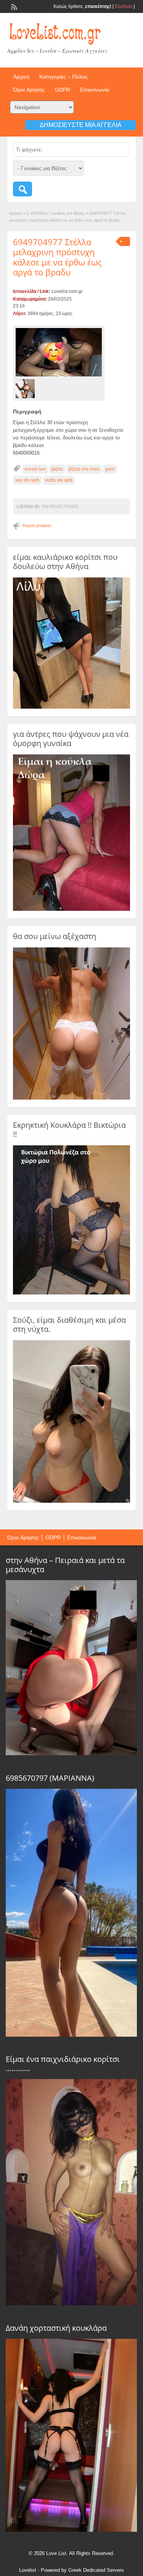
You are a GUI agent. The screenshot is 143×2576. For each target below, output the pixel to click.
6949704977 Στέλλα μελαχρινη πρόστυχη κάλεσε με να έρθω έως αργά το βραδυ (57, 257)
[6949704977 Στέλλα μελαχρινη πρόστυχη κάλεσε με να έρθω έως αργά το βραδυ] (59, 352)
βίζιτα (57, 469)
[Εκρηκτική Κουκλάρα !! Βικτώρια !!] (72, 1293)
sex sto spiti (27, 480)
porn (110, 469)
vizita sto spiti (59, 480)
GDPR (63, 90)
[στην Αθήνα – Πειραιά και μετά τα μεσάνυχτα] (71, 1753)
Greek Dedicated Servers (96, 2570)
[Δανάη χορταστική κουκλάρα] (71, 2530)
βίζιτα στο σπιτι (84, 469)
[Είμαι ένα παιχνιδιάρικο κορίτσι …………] (71, 2303)
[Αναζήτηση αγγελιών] (22, 189)
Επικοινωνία (95, 90)
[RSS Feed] (13, 6)
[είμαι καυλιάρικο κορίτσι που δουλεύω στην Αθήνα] (72, 707)
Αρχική (21, 77)
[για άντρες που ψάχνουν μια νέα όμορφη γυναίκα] (72, 909)
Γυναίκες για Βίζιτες (67, 213)
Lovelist (28, 2570)
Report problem (37, 526)
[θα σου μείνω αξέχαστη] (72, 1098)
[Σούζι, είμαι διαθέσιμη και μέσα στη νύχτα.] (72, 1501)
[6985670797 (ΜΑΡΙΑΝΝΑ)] (71, 2035)
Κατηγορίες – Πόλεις (63, 77)
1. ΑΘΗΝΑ (36, 213)
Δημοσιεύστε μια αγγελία (81, 125)
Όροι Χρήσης (29, 90)
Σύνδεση (124, 6)
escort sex (35, 469)
